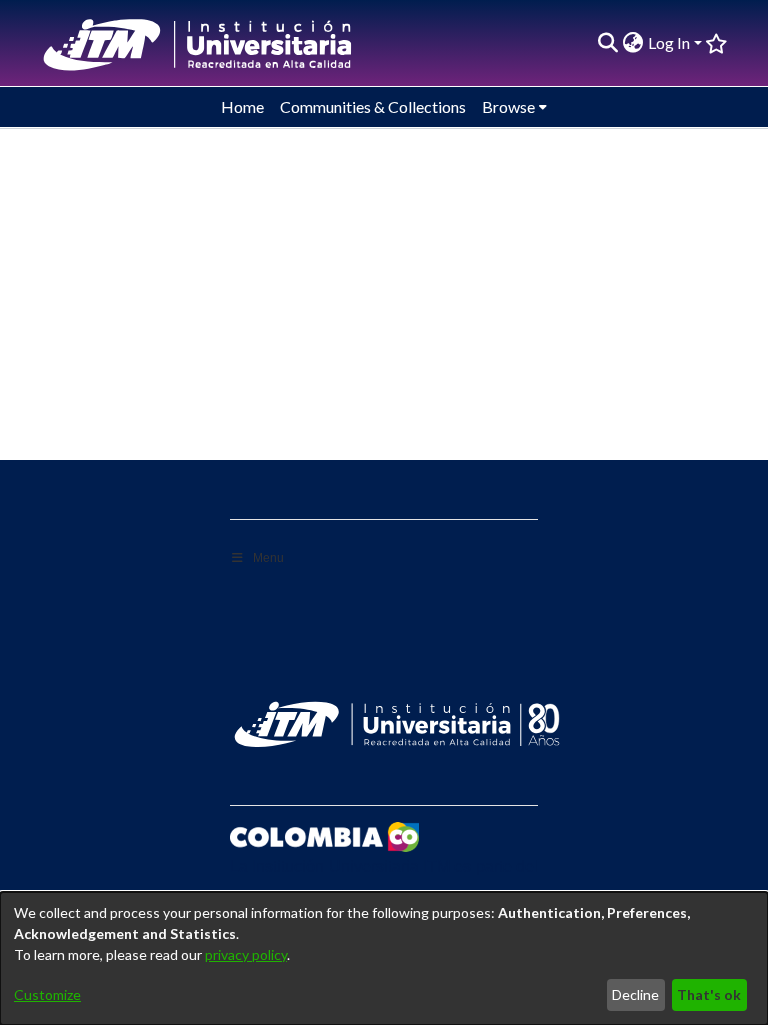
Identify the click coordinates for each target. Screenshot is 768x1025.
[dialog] (384, 958)
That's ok (709, 994)
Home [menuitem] (242, 106)
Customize (47, 994)
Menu (268, 558)
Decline (635, 994)
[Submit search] (608, 43)
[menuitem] (633, 43)
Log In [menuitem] (669, 42)
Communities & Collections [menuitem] (373, 106)
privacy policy (246, 954)
